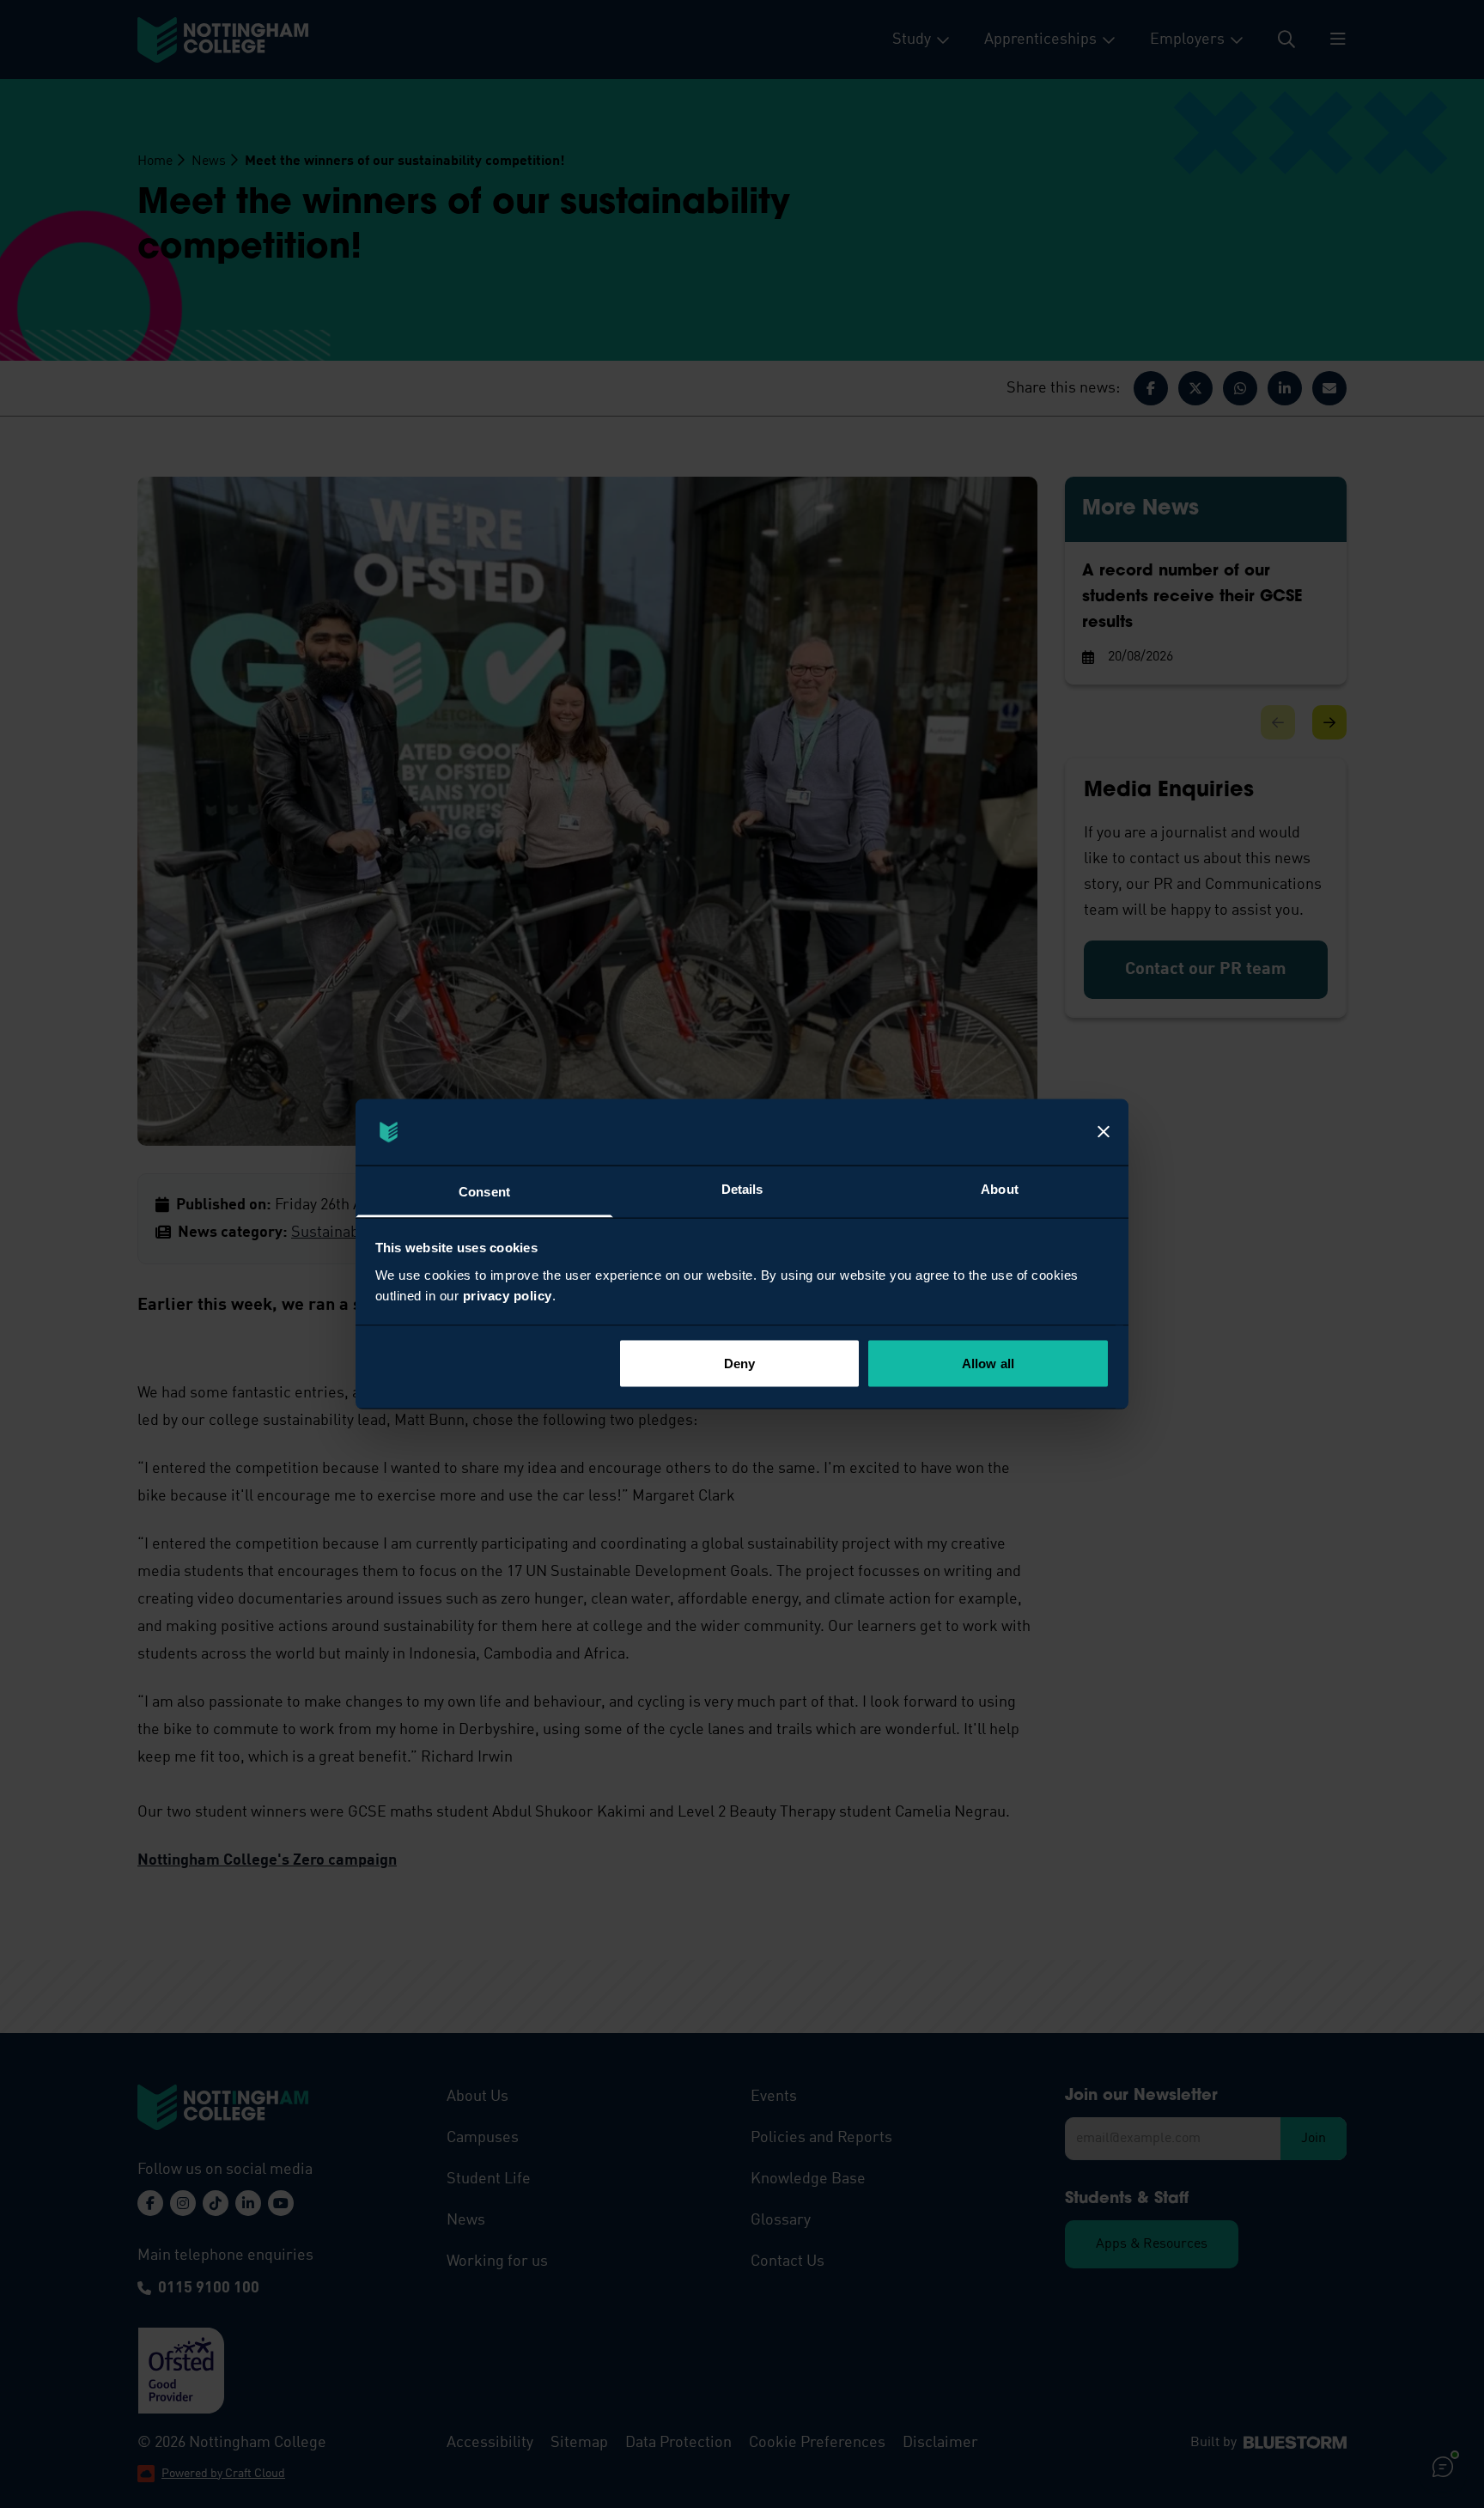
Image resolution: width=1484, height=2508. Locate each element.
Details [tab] (742, 1188)
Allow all (988, 1364)
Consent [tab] (484, 1191)
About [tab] (1000, 1188)
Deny (739, 1364)
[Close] (1104, 1132)
